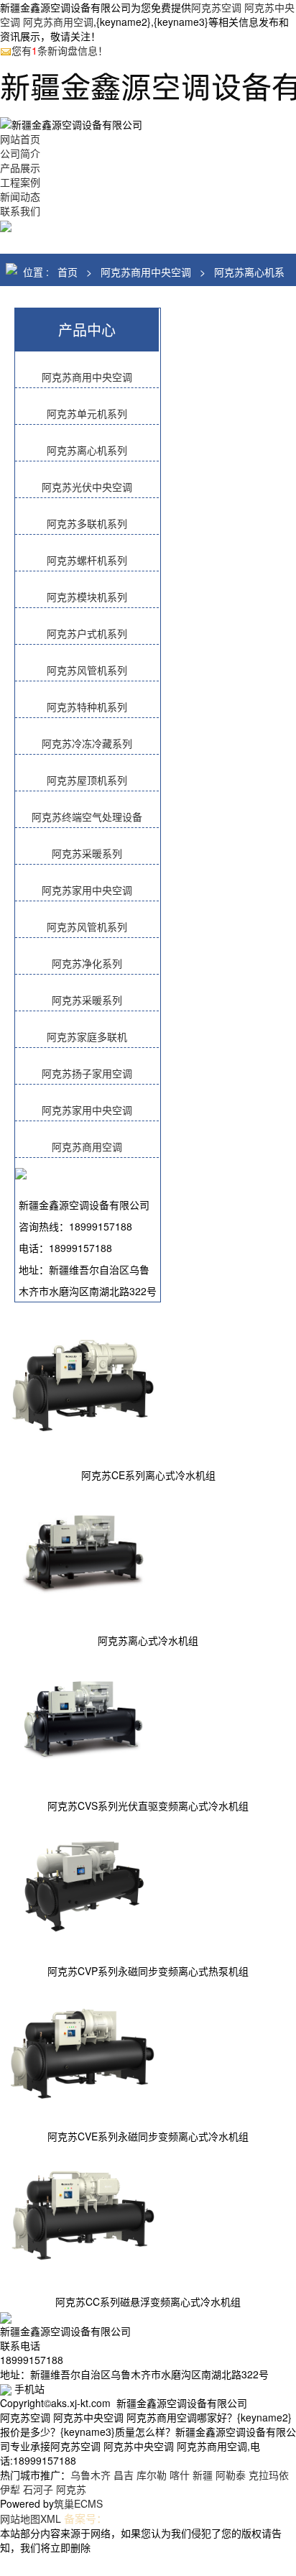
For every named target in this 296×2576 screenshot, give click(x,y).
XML (51, 2518)
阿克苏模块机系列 (87, 597)
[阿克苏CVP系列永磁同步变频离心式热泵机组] (83, 1883)
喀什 (180, 2475)
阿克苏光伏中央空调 (87, 487)
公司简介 (20, 153)
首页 (68, 272)
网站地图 (20, 2518)
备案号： (85, 2518)
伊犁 (10, 2489)
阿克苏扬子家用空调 (87, 1073)
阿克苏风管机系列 (87, 670)
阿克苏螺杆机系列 (87, 560)
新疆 (203, 2475)
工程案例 (20, 182)
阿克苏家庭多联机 (87, 1036)
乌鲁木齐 (91, 2475)
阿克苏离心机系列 (87, 450)
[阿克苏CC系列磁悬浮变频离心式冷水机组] (83, 2214)
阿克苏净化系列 (87, 963)
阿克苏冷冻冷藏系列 (87, 743)
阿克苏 (71, 2489)
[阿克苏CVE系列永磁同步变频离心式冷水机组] (83, 2048)
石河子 (38, 2489)
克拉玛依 (269, 2475)
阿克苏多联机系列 (87, 523)
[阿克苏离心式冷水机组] (83, 1552)
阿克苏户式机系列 (87, 633)
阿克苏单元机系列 (87, 413)
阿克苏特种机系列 (87, 707)
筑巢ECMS (78, 2503)
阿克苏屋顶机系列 (87, 780)
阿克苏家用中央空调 (87, 890)
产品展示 (20, 167)
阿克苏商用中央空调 (146, 272)
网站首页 (20, 139)
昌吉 (124, 2475)
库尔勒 (152, 2475)
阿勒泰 (231, 2475)
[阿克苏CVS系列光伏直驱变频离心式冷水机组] (83, 1718)
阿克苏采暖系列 (87, 853)
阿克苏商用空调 (87, 1146)
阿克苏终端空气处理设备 (87, 816)
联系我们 (20, 211)
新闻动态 (20, 196)
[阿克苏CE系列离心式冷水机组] (83, 1387)
